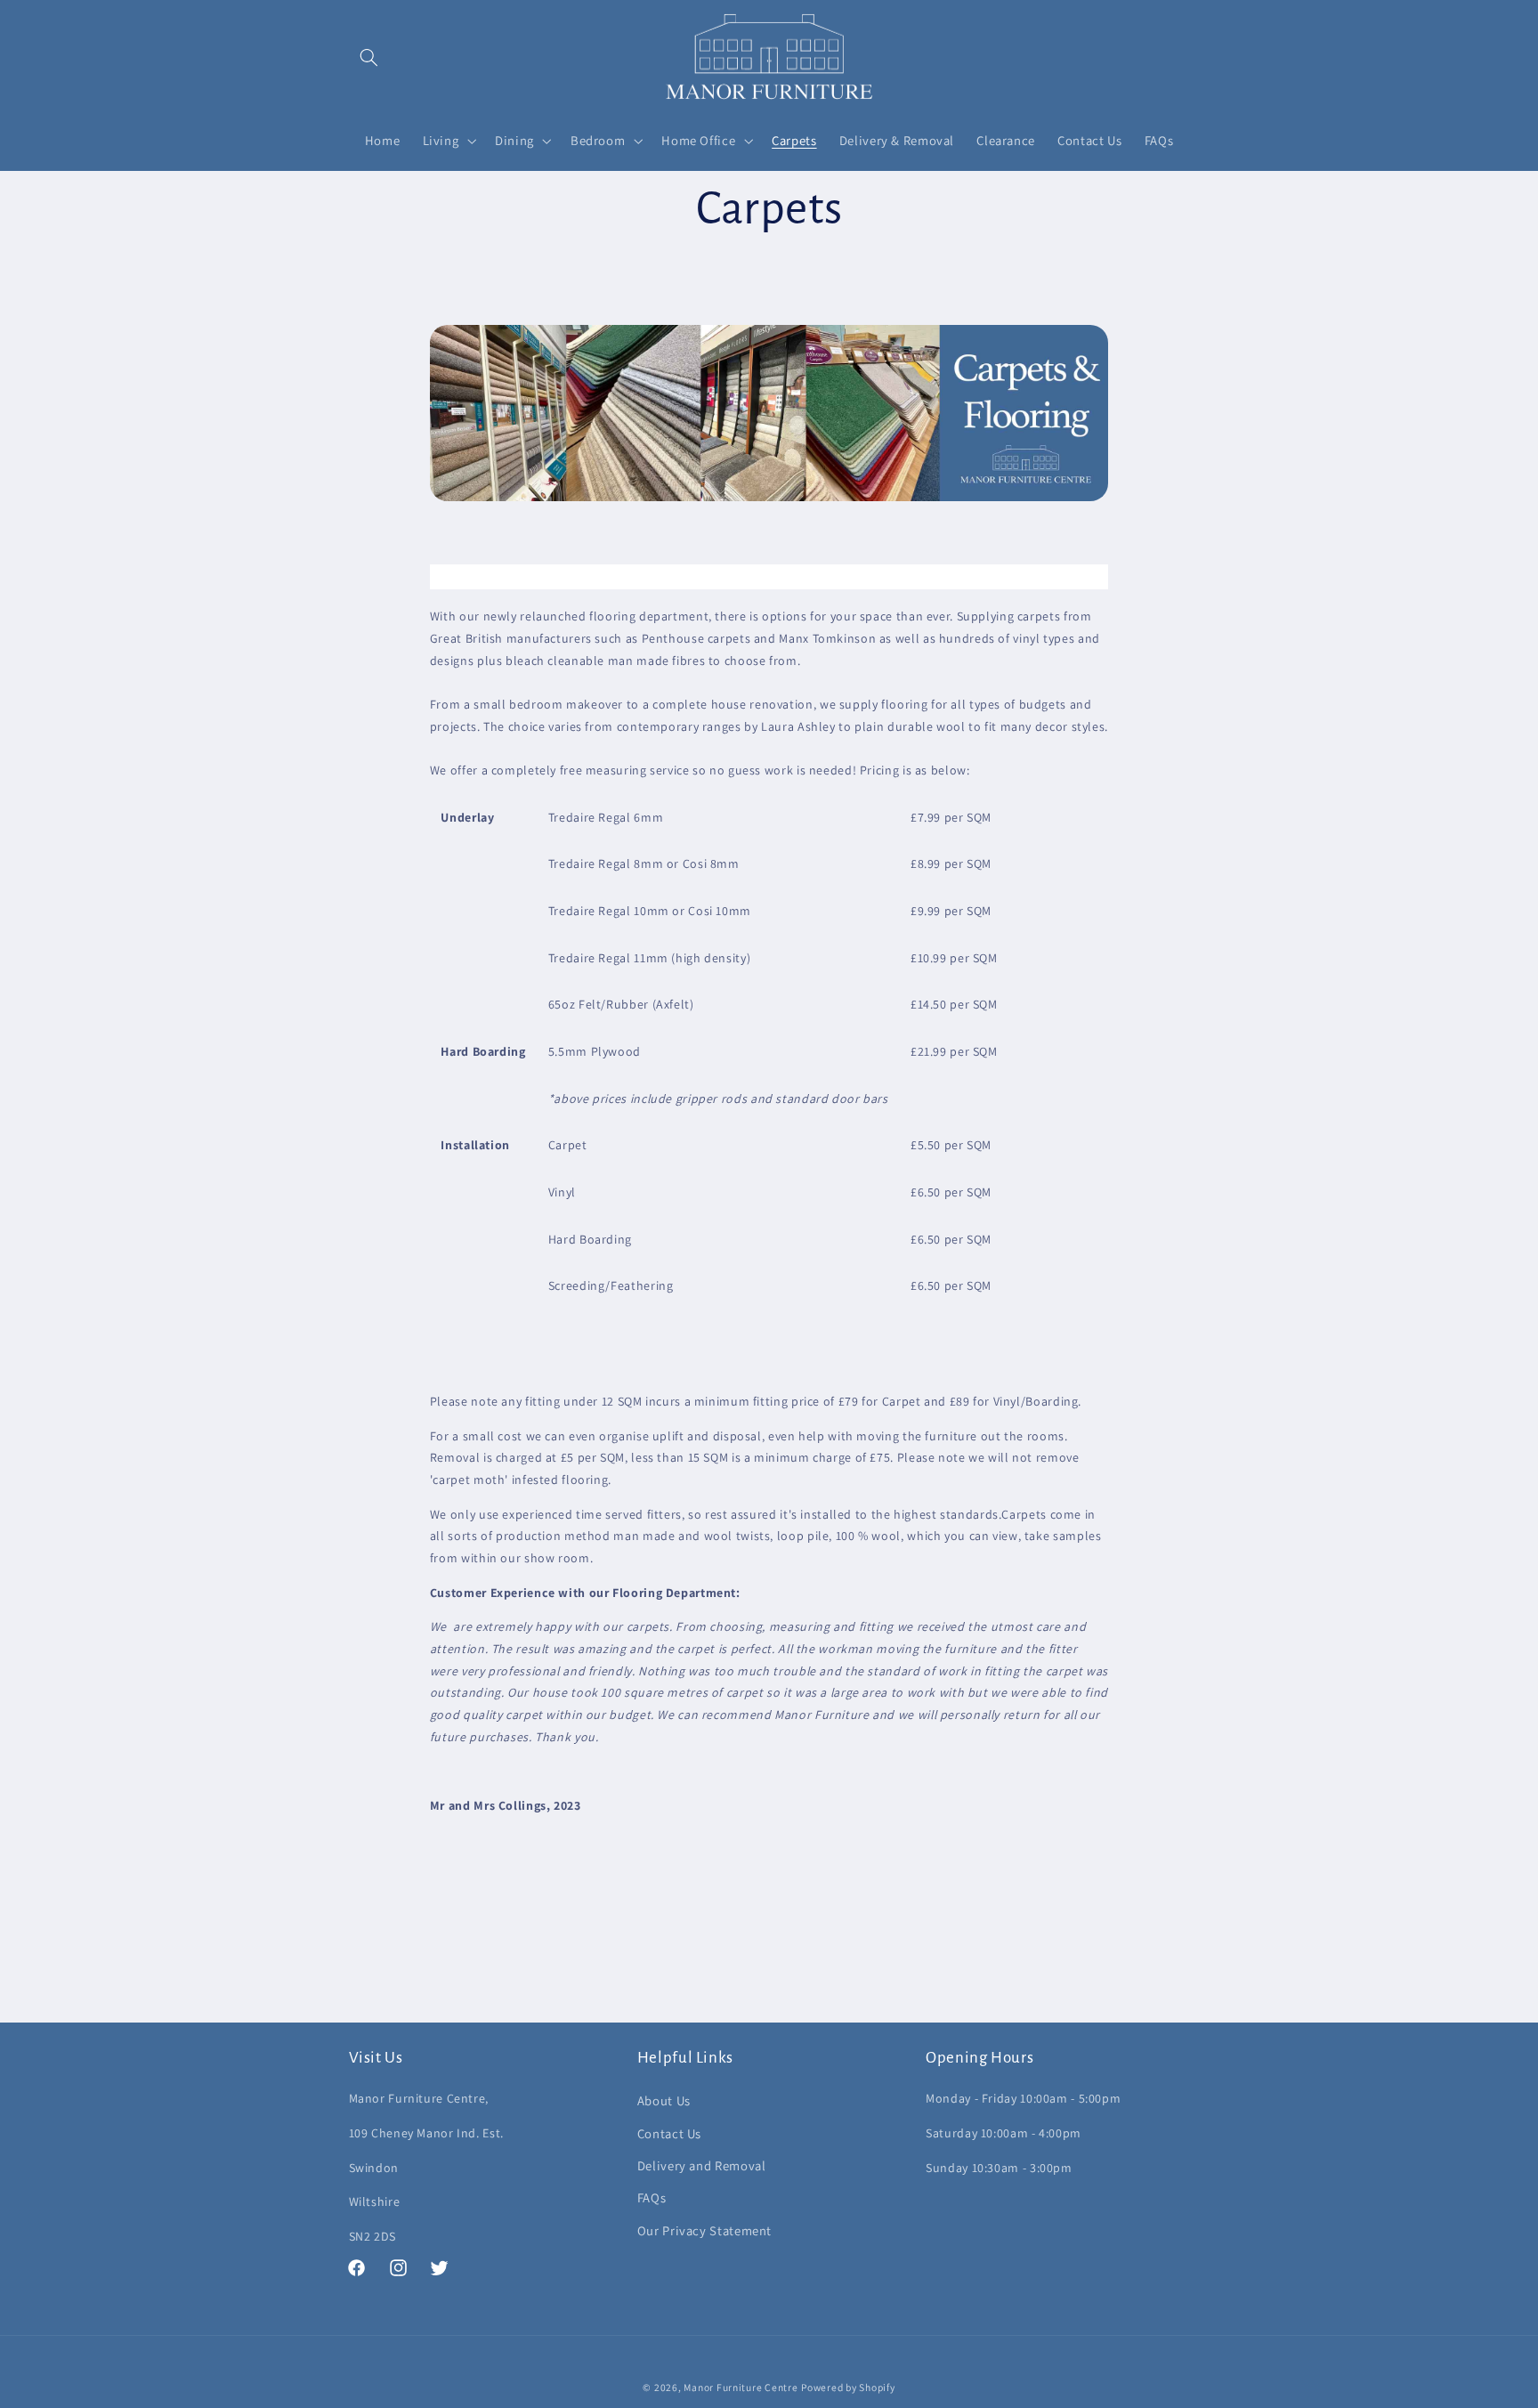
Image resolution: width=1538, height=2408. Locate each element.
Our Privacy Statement (704, 2230)
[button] (369, 58)
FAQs (652, 2197)
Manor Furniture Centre (741, 2387)
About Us (664, 2100)
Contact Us (669, 2133)
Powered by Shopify (848, 2387)
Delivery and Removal (702, 2165)
